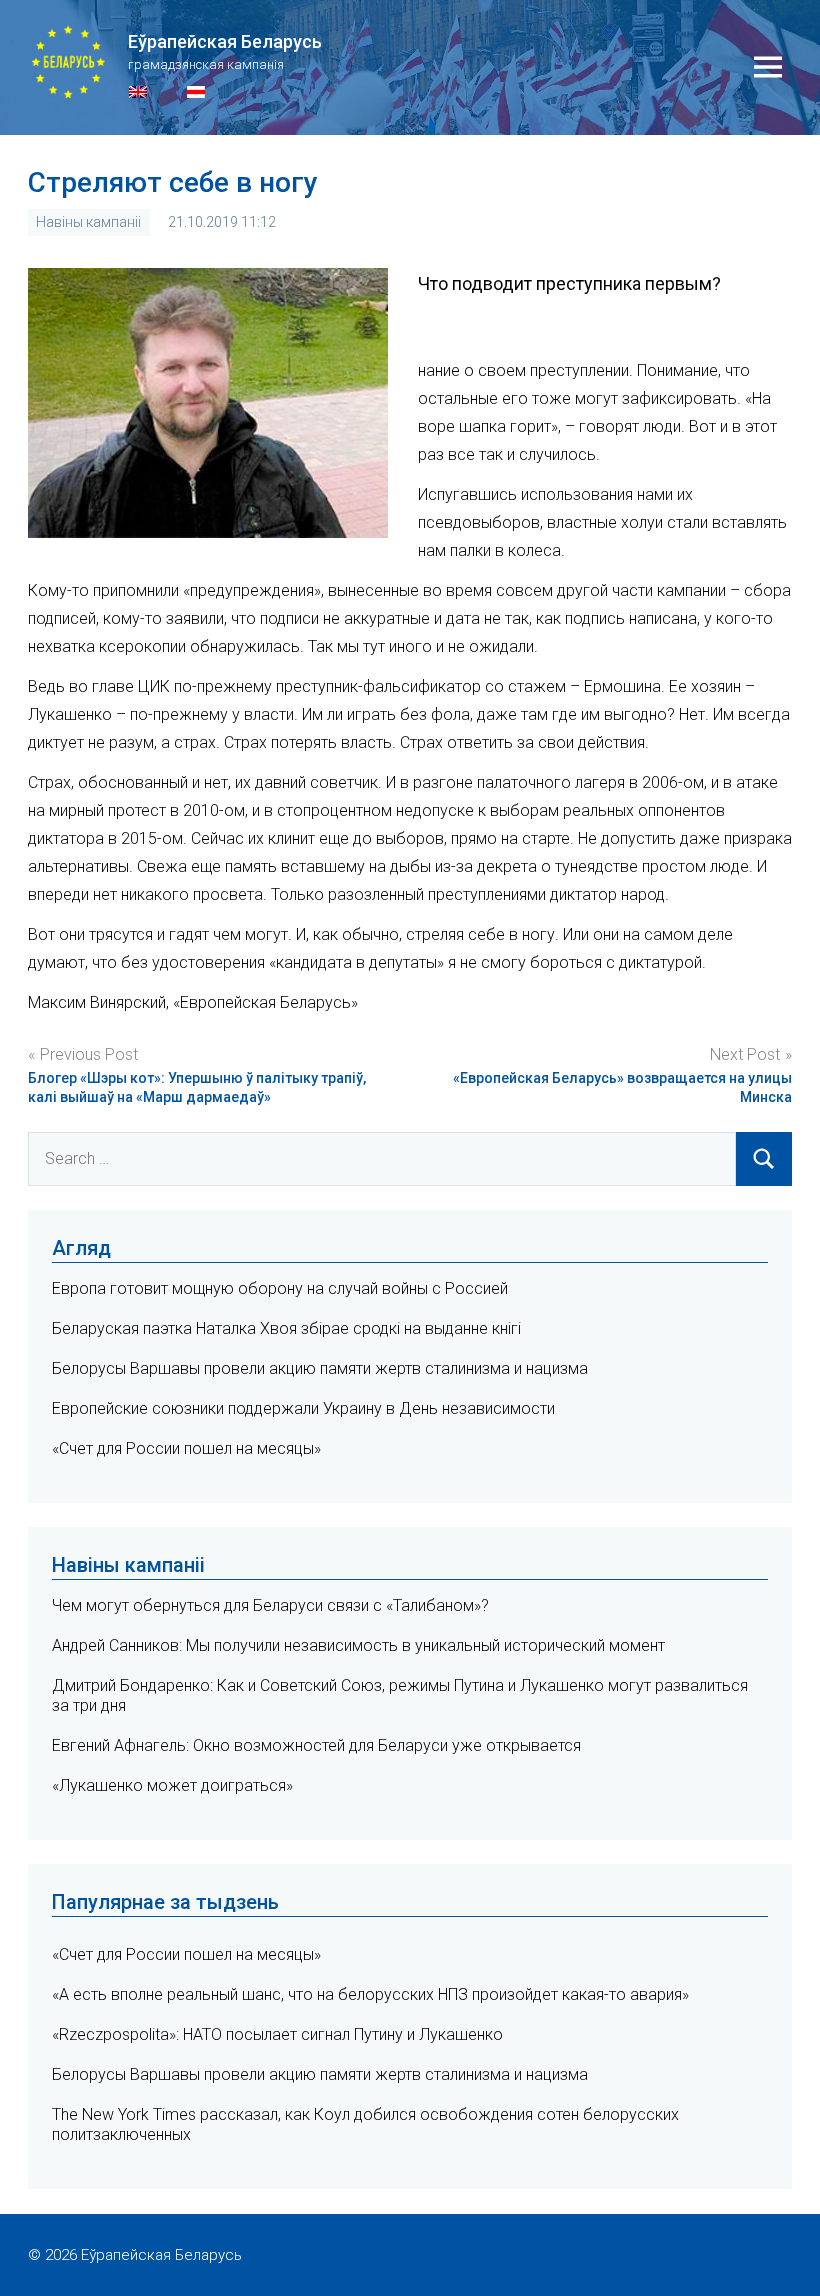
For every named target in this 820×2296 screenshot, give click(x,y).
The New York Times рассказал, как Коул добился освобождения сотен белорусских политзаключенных (365, 2124)
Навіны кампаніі (88, 222)
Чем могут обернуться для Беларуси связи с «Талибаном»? (270, 1605)
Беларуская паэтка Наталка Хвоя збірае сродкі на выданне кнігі (286, 1328)
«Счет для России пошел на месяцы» (186, 1448)
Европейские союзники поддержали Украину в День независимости (303, 1408)
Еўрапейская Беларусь (225, 41)
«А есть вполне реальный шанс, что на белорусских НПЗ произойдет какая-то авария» (370, 1994)
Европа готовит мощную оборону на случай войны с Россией (280, 1288)
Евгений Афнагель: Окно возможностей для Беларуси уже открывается (316, 1745)
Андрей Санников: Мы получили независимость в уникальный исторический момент (358, 1645)
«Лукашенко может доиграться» (172, 1785)
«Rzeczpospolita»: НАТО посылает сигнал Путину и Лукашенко (277, 2034)
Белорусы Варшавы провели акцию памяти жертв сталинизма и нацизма (320, 1368)
